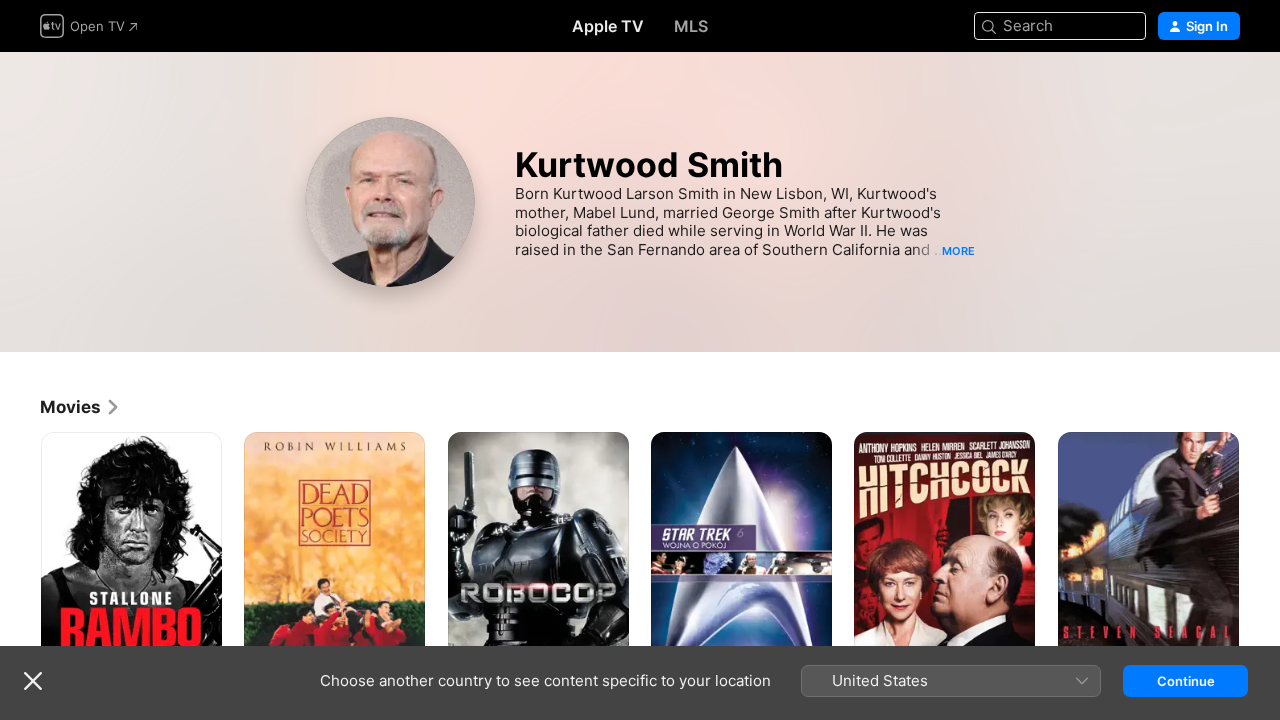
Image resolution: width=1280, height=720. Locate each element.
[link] (80, 407)
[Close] (33, 681)
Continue (1186, 681)
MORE (958, 251)
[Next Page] (1260, 568)
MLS (691, 26)
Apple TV (608, 26)
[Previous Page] (20, 568)
